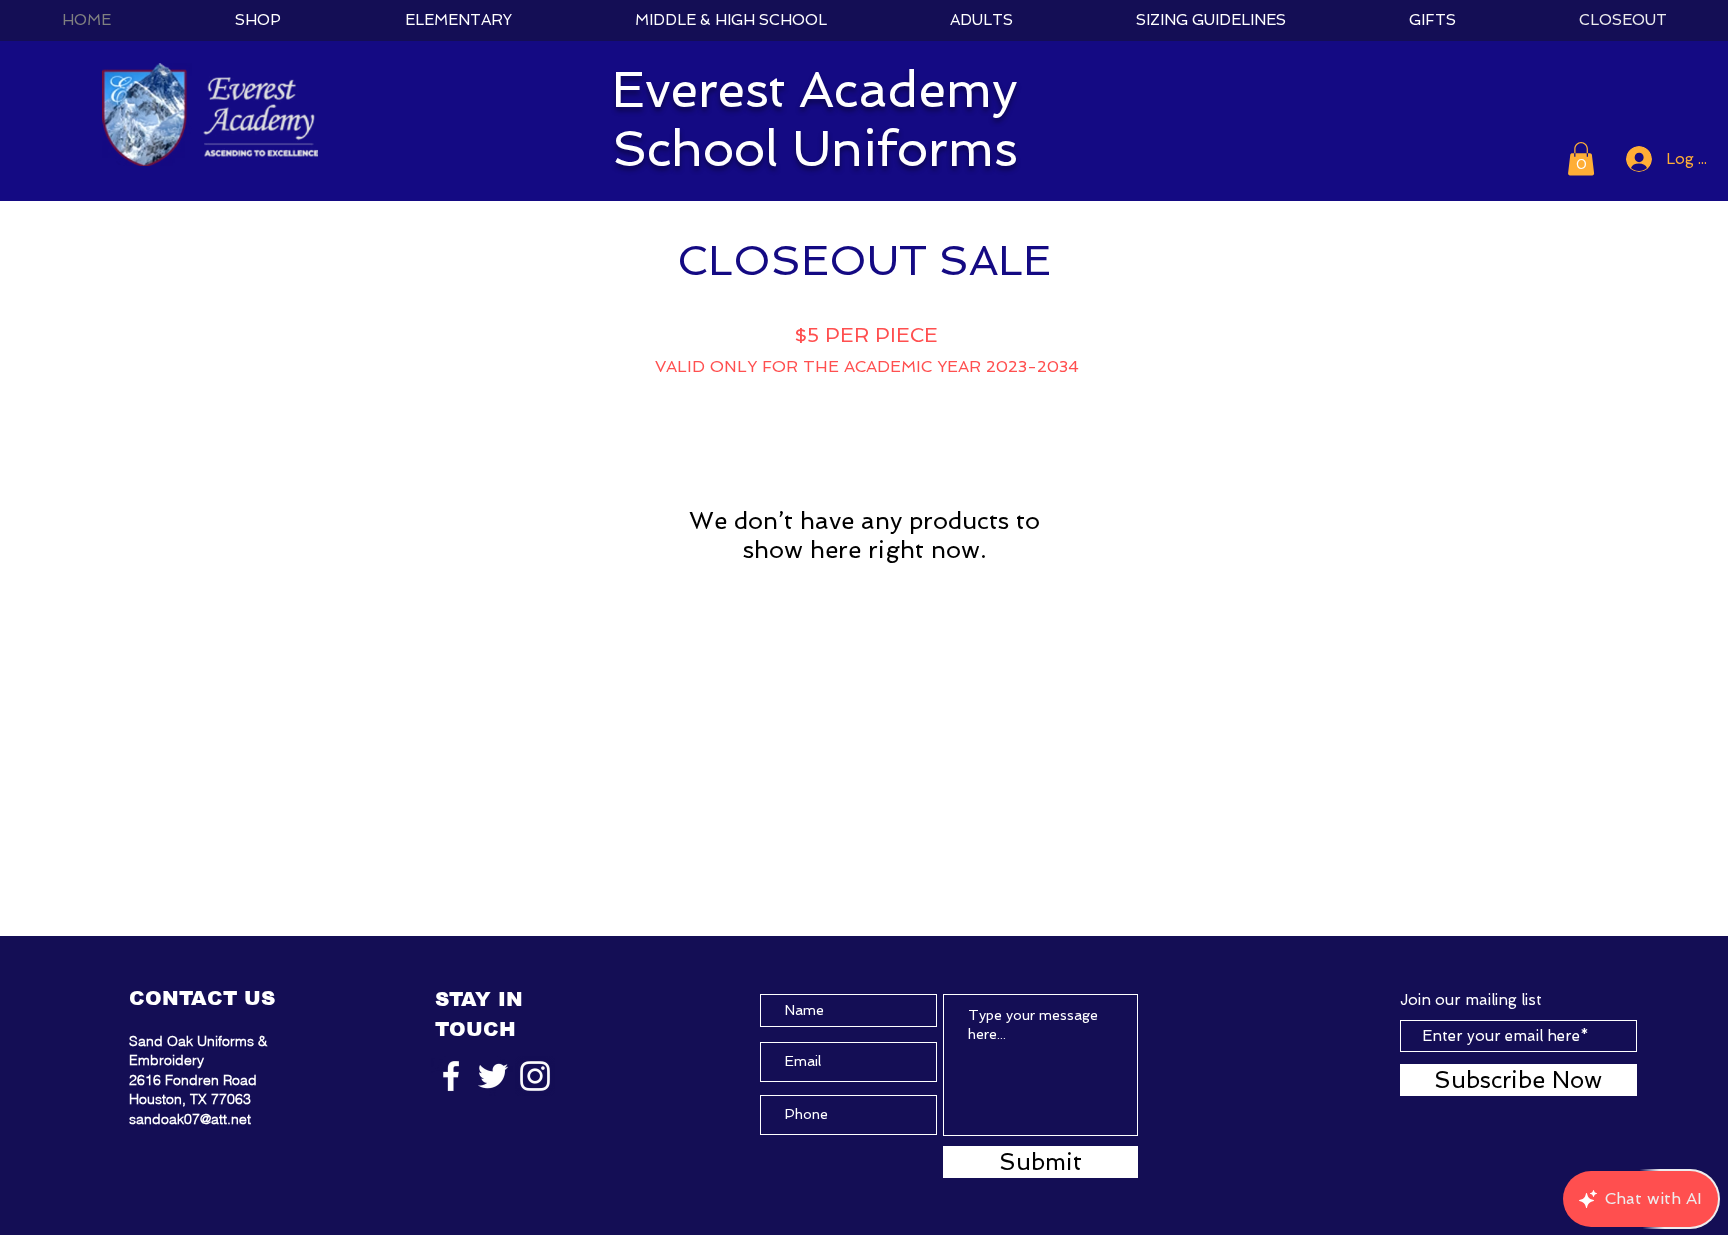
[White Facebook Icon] (451, 1076)
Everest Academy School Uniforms (815, 119)
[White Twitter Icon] (493, 1076)
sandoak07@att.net (190, 1119)
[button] (1581, 158)
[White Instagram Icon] (535, 1076)
